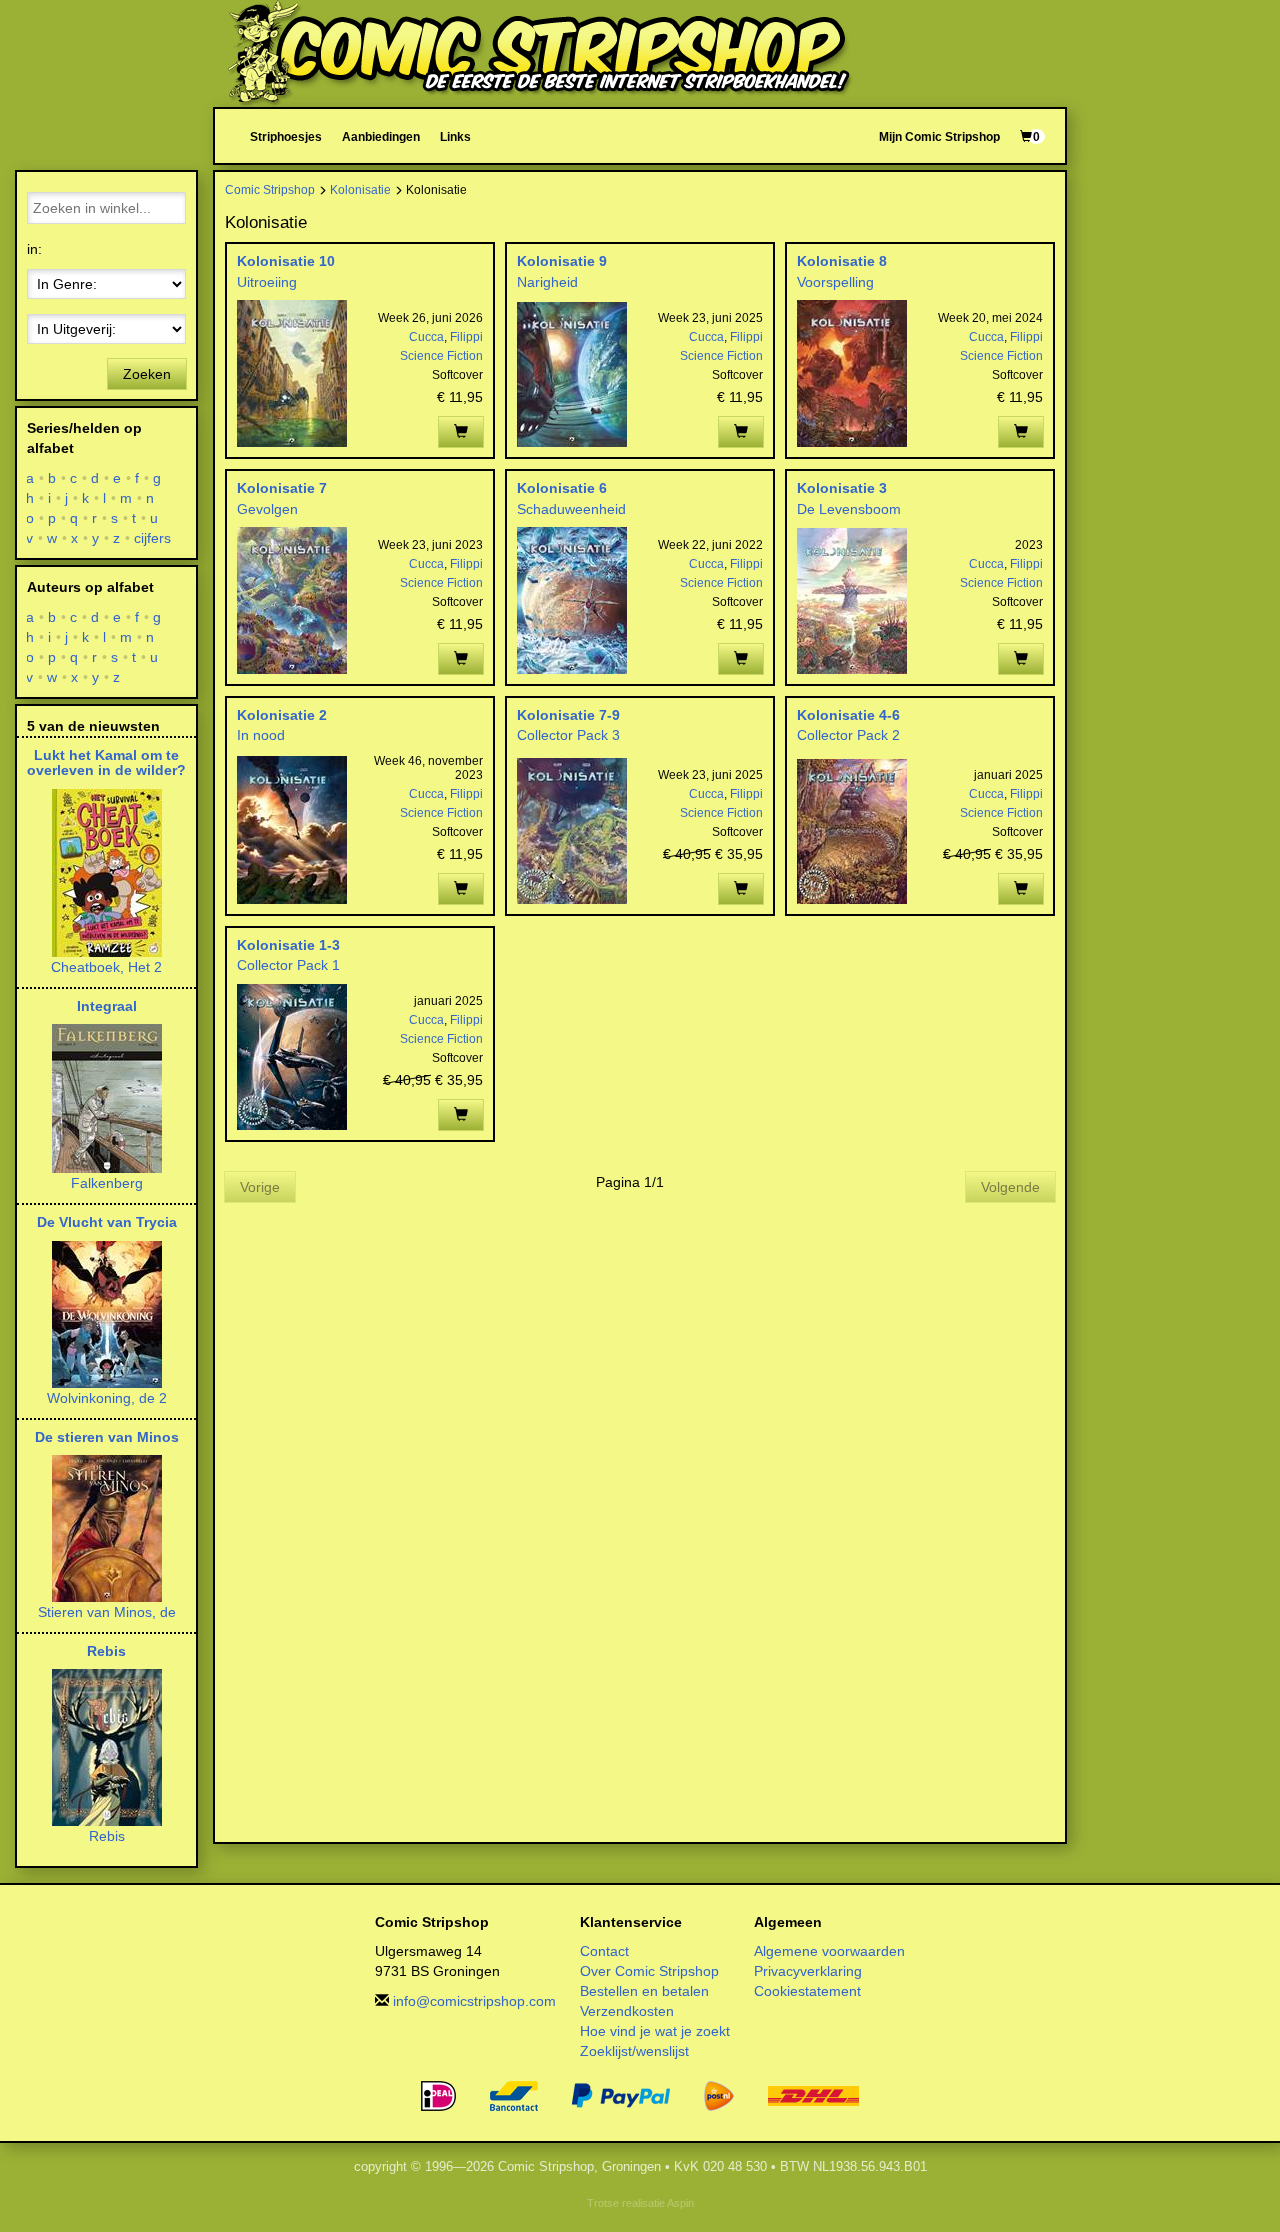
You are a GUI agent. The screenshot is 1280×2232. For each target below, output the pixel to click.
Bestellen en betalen (644, 1991)
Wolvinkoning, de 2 (107, 1398)
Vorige (260, 1187)
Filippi (466, 337)
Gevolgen (267, 509)
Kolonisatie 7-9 (568, 715)
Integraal (107, 1006)
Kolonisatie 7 (282, 488)
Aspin (680, 2203)
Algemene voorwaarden (829, 1951)
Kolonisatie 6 (562, 488)
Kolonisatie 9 (562, 261)
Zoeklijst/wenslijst (634, 2051)
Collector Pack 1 (288, 965)
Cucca (426, 337)
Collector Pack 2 (848, 735)
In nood (261, 735)
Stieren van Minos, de (107, 1612)
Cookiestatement (807, 1991)
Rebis (106, 1651)
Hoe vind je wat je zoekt (655, 2031)
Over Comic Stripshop (649, 1971)
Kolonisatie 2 (282, 715)
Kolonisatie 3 (842, 488)
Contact (604, 1951)
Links (455, 136)
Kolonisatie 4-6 (848, 715)
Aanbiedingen (381, 136)
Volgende (1010, 1187)
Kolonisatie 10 (286, 261)
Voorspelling (835, 282)
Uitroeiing (267, 282)
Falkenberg (107, 1183)
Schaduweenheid (571, 509)
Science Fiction (441, 356)
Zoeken (147, 374)
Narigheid (547, 282)
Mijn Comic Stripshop (939, 136)
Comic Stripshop (270, 189)
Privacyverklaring (808, 1971)
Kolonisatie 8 (842, 261)
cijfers (153, 538)
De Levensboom (849, 509)
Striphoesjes (286, 136)
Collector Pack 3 (568, 735)
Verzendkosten (627, 2011)
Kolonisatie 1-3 (288, 945)
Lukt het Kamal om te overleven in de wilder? (106, 762)
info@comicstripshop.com (474, 2001)
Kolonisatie (360, 189)
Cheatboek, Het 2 (106, 967)
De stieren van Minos (107, 1437)
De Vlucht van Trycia (107, 1222)
